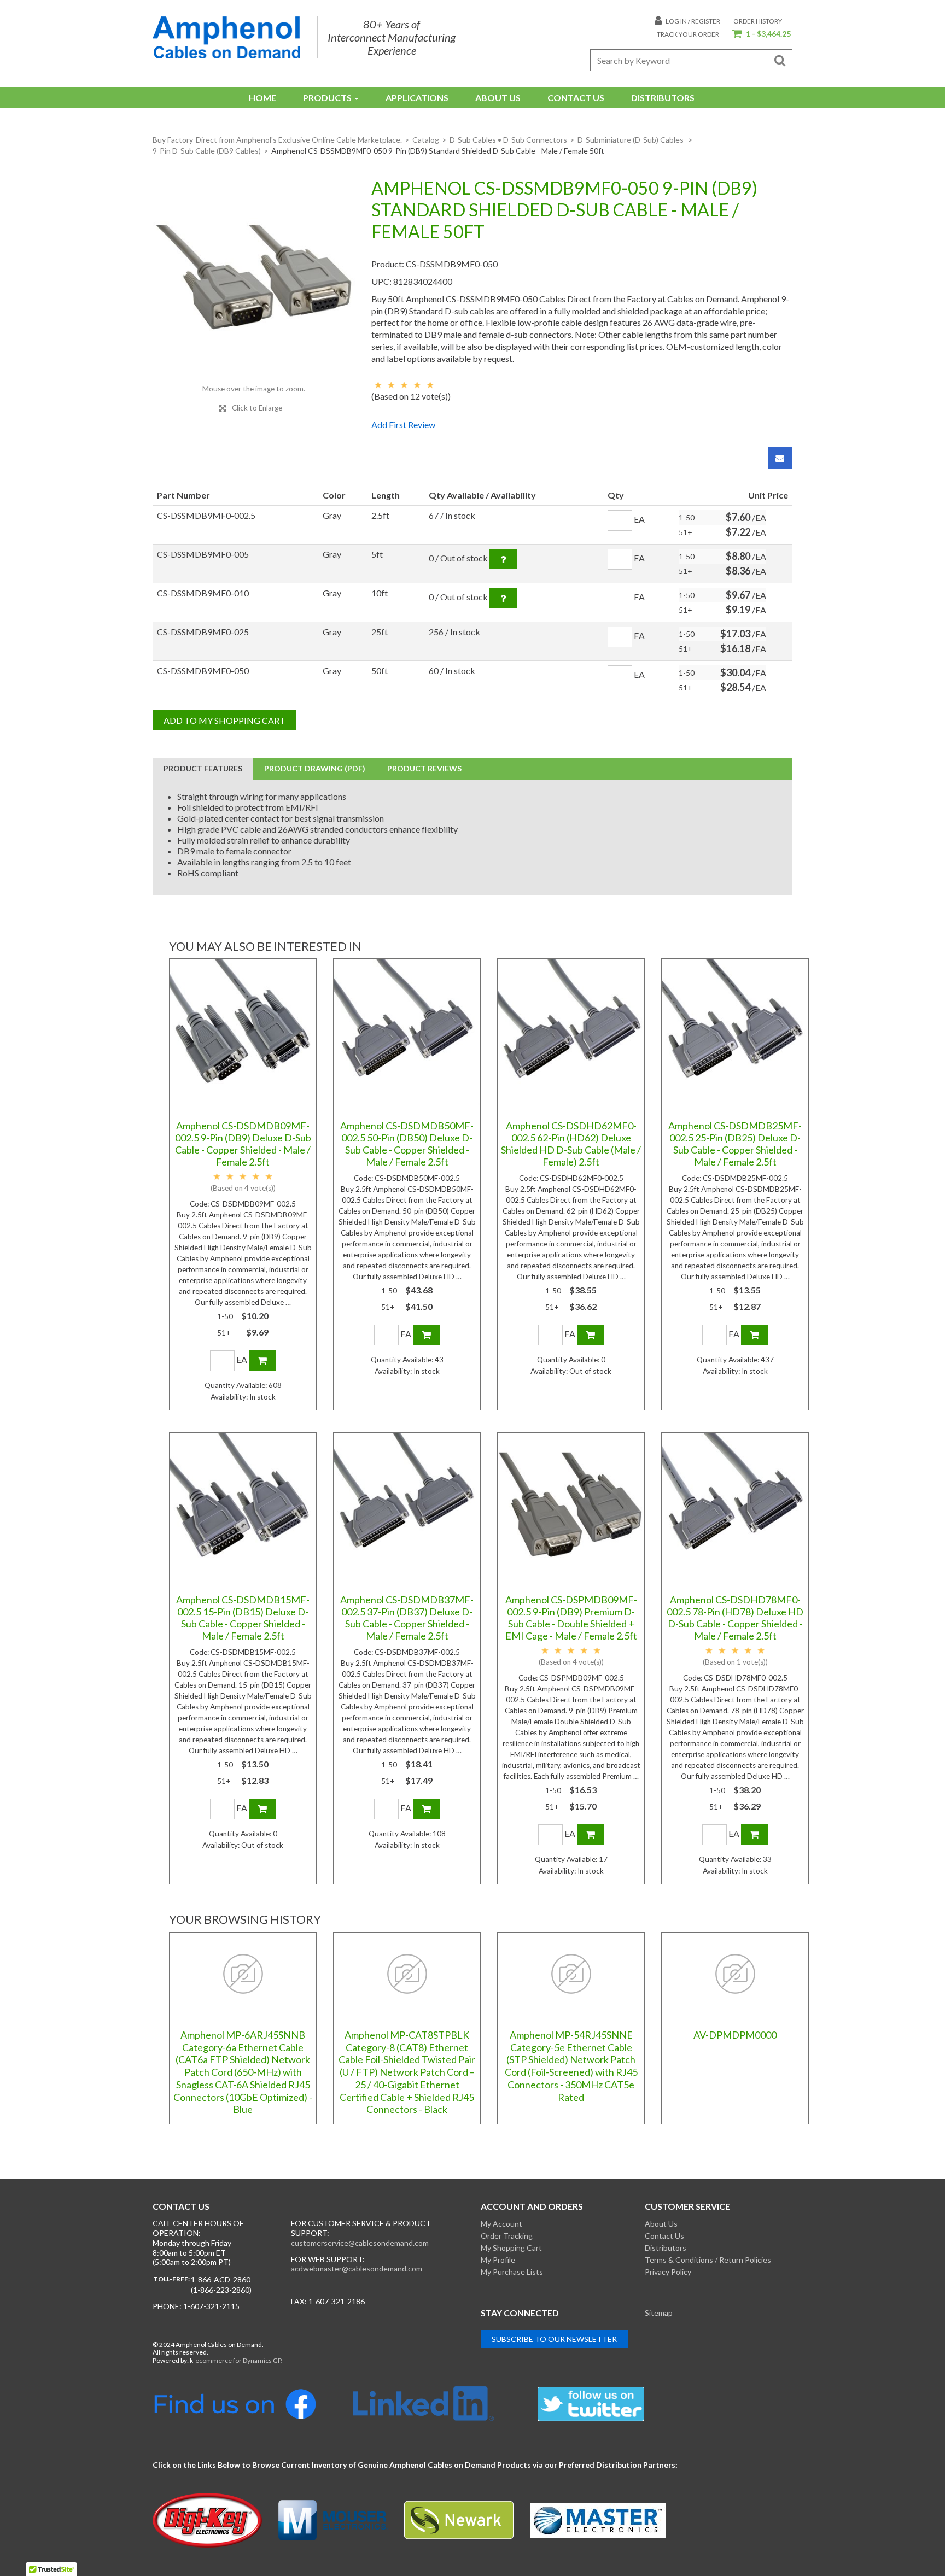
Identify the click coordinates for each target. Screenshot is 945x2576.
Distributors (663, 98)
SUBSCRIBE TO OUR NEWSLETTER (554, 2339)
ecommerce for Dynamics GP (238, 2360)
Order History (758, 21)
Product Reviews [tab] (424, 768)
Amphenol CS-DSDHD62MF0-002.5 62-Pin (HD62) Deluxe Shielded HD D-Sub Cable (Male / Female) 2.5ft (571, 1144)
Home (262, 98)
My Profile (498, 2260)
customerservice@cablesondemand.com (360, 2243)
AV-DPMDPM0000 (735, 2035)
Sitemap (659, 2313)
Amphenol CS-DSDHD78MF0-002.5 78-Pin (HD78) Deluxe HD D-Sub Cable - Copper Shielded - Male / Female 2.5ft (735, 1618)
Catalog (426, 140)
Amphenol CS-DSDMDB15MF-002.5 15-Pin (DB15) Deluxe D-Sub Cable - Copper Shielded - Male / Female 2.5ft (243, 1618)
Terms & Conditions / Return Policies (708, 2260)
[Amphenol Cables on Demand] (226, 37)
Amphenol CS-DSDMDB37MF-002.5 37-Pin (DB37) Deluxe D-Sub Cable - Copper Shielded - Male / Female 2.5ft (407, 1618)
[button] (762, 34)
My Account (501, 2224)
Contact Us (576, 98)
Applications (417, 98)
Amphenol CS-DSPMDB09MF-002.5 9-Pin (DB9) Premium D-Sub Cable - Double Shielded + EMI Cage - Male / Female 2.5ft (571, 1618)
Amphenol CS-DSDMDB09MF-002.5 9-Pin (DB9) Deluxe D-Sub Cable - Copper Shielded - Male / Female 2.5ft (243, 1144)
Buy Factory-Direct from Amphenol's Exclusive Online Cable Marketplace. (277, 140)
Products (327, 98)
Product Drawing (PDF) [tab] (315, 768)
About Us (498, 98)
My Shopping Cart (511, 2248)
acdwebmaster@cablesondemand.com (357, 2268)
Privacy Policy (668, 2272)
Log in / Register (692, 21)
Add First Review (403, 425)
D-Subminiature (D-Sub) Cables (631, 140)
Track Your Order (688, 34)
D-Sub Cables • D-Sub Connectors (508, 140)
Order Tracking (507, 2236)
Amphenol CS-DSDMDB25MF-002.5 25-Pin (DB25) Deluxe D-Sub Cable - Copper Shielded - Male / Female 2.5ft (735, 1144)
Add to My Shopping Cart (224, 720)
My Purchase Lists (512, 2272)
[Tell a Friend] (780, 458)
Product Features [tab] (203, 768)
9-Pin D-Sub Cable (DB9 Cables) (207, 151)
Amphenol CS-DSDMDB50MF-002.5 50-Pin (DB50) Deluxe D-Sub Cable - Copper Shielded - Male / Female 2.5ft (407, 1144)
